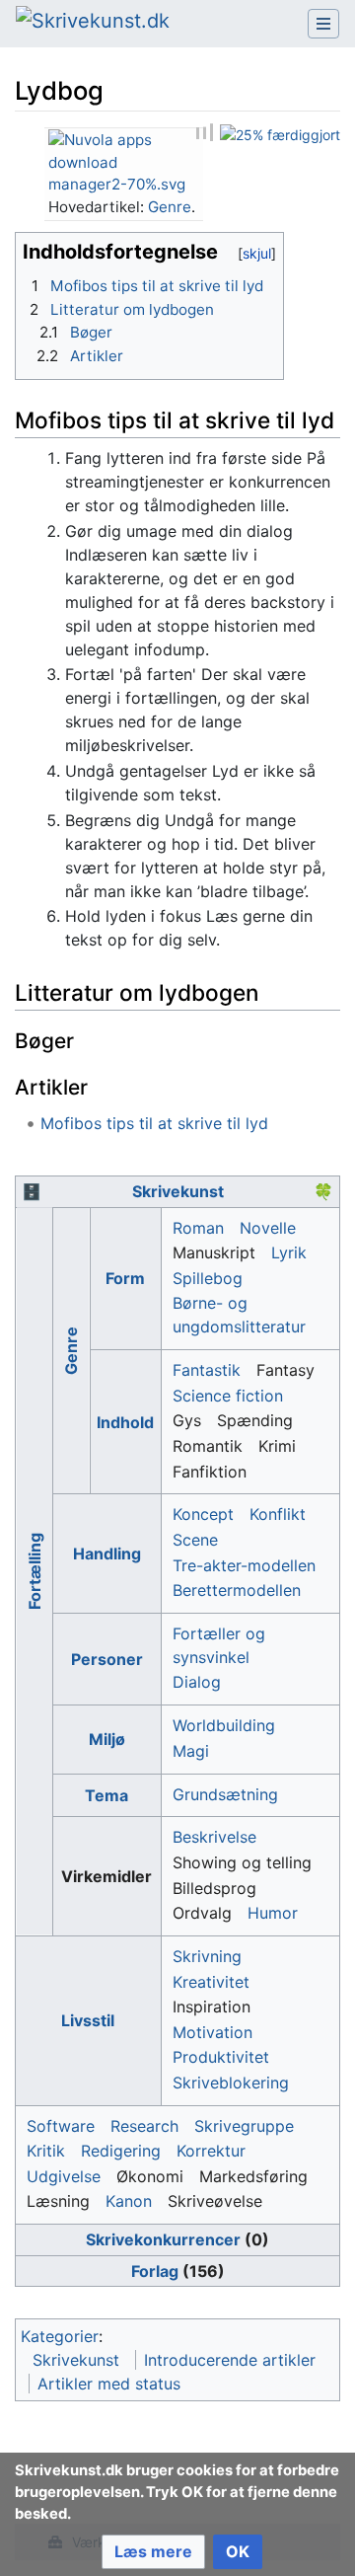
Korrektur (211, 2151)
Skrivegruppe (244, 2126)
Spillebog (208, 1278)
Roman (198, 1228)
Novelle (268, 1228)
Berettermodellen (237, 1590)
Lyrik (289, 1252)
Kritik (46, 2151)
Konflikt (278, 1514)
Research (144, 2126)
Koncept (203, 1514)
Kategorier (60, 2336)
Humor (273, 1913)
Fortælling (34, 1571)
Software (61, 2126)
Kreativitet (211, 1982)
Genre (170, 207)
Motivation (213, 2032)
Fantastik (207, 1370)
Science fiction (228, 1396)
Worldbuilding (224, 1725)
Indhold (125, 1422)
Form (125, 1278)
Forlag (155, 2271)
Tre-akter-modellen (244, 1565)
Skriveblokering (231, 2083)
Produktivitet (221, 2057)
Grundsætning (225, 1794)
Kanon (129, 2201)
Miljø (107, 1739)
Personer (107, 1659)
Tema (106, 1795)
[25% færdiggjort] (280, 134)
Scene (195, 1540)
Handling (107, 1553)
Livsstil (88, 2020)
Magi (191, 1751)
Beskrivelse (214, 1837)
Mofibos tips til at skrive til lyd (154, 1123)
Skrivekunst (178, 1191)
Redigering (121, 2151)
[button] (153, 2552)
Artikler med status (109, 2384)
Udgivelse (64, 2176)
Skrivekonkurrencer (163, 2239)
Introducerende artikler (230, 2360)
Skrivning (207, 1956)
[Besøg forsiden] (93, 23)
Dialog (197, 1682)
